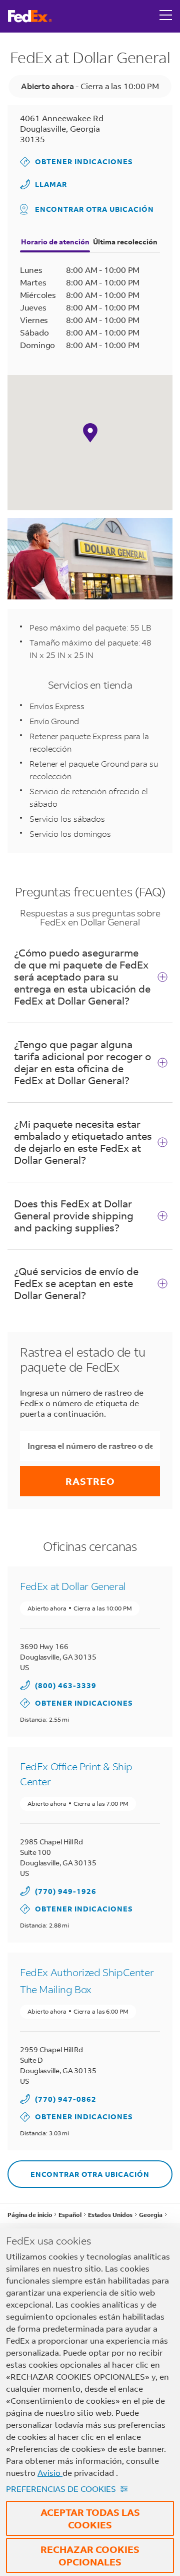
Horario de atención (55, 242)
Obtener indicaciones (76, 162)
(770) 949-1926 (66, 1891)
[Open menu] (166, 16)
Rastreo (90, 1481)
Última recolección (125, 242)
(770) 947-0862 (66, 2099)
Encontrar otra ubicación (94, 209)
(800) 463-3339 (66, 1685)
